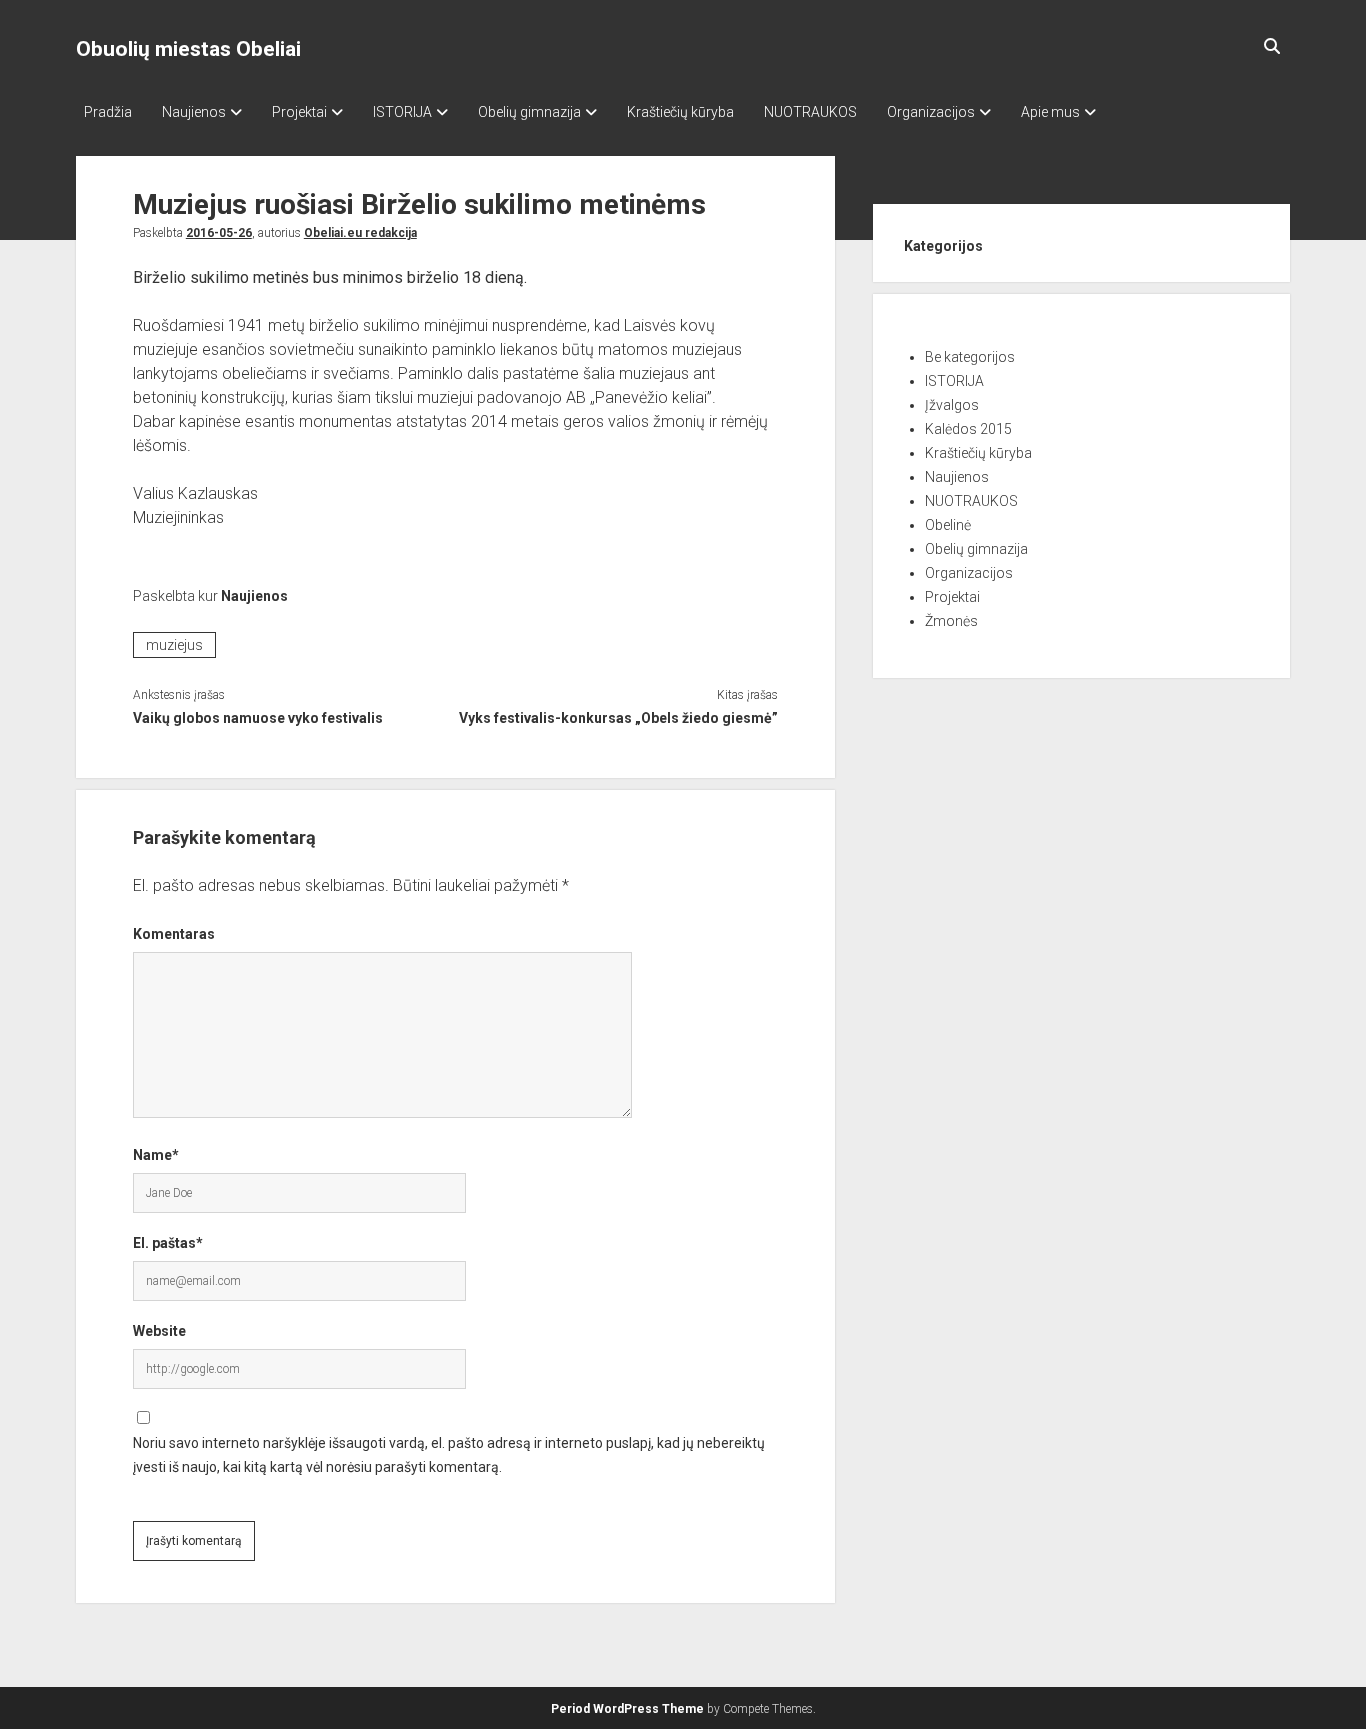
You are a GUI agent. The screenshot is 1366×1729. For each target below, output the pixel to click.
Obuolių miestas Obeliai (188, 49)
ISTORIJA (402, 112)
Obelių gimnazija (529, 112)
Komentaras (174, 934)
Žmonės (951, 621)
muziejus (174, 645)
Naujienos (194, 112)
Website (159, 1331)
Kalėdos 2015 (968, 429)
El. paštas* (168, 1243)
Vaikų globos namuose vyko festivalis (258, 718)
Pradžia (108, 112)
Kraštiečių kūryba (680, 112)
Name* (156, 1155)
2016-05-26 (219, 233)
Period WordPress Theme (627, 1709)
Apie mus (1050, 112)
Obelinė (948, 525)
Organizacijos (931, 112)
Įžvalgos (952, 405)
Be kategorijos (970, 357)
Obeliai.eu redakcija (360, 233)
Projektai (299, 112)
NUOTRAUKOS (810, 112)
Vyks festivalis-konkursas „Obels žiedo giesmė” (618, 718)
